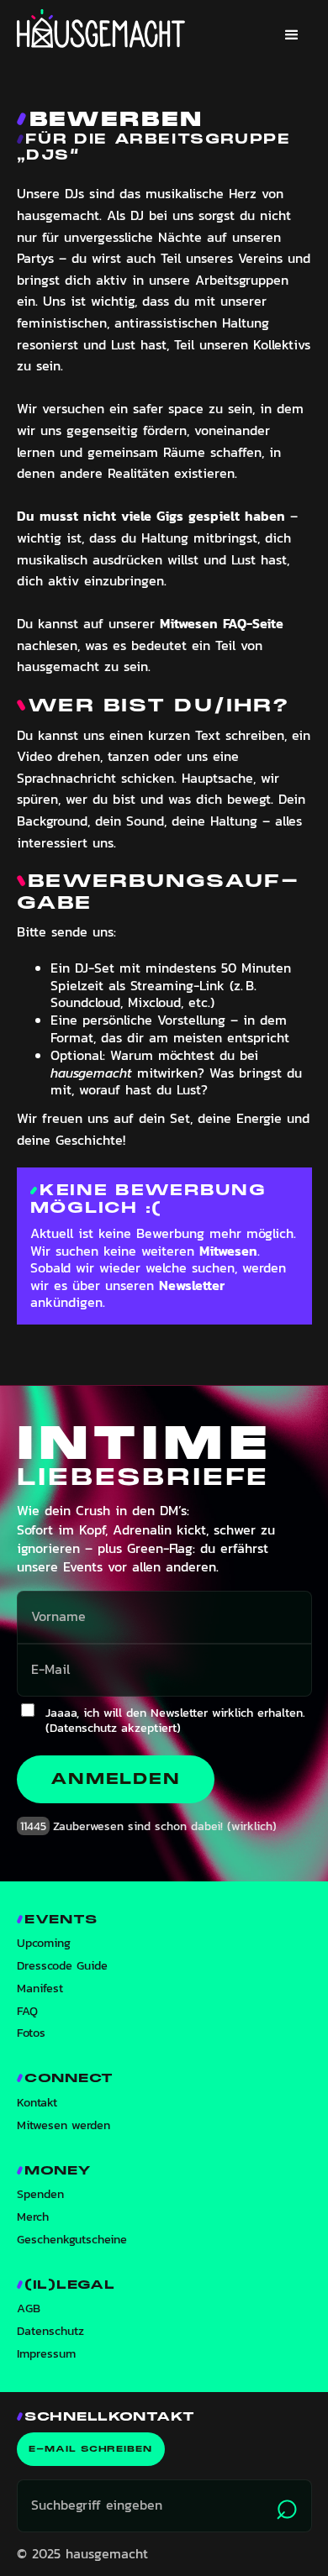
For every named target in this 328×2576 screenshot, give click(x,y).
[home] (101, 29)
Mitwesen (228, 1251)
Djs (48, 155)
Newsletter (192, 1285)
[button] (292, 35)
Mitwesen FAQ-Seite (222, 623)
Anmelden (115, 1779)
